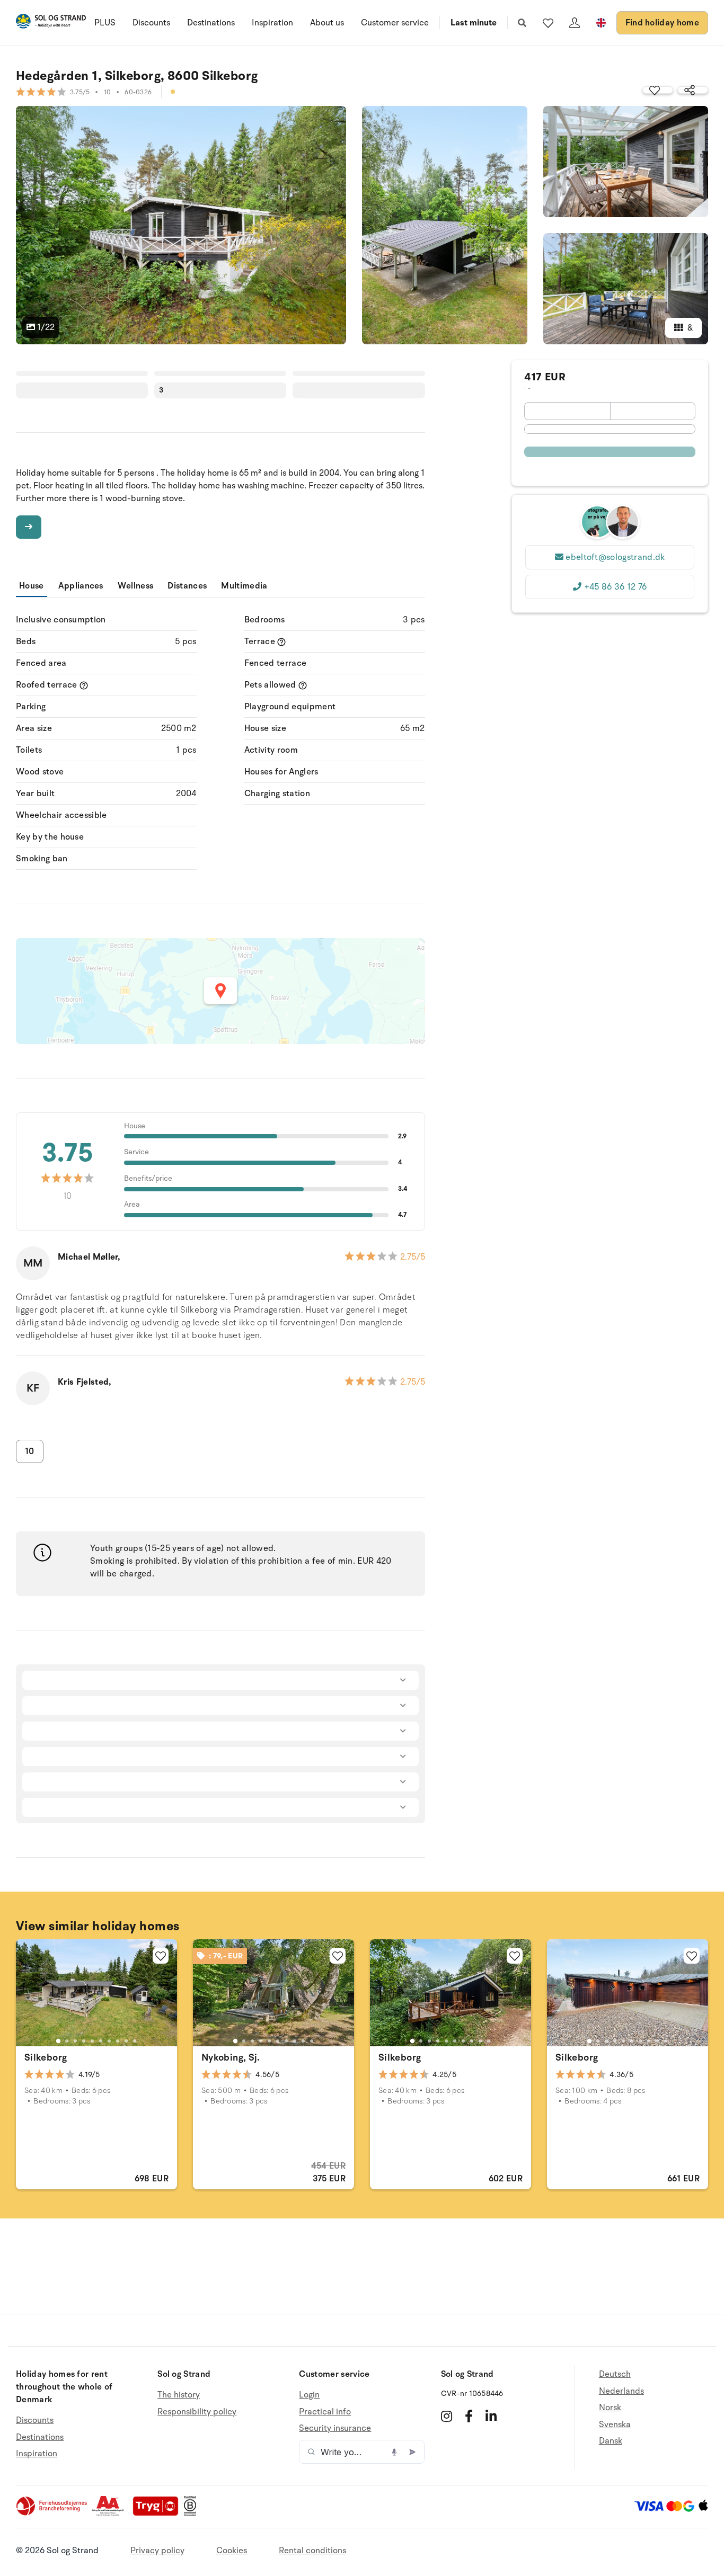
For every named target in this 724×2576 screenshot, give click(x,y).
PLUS (105, 23)
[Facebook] (469, 2416)
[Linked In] (491, 2416)
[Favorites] (548, 23)
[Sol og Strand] (51, 23)
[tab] (58, 2041)
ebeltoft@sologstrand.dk (615, 557)
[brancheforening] (52, 2513)
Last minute (474, 23)
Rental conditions (312, 2551)
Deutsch (615, 2374)
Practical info (325, 2412)
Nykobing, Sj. (231, 2057)
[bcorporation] (193, 2513)
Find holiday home (662, 23)
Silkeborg (46, 2057)
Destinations (211, 23)
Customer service (395, 23)
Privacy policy (157, 2551)
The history (179, 2395)
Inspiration (272, 23)
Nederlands (621, 2391)
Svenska (615, 2425)
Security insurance (335, 2428)
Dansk (611, 2441)
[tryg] (158, 2513)
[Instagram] (447, 2416)
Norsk (610, 2408)
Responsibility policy (197, 2412)
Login (309, 2395)
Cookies (232, 2551)
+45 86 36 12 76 (616, 587)
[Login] (575, 23)
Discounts (151, 23)
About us (327, 23)
